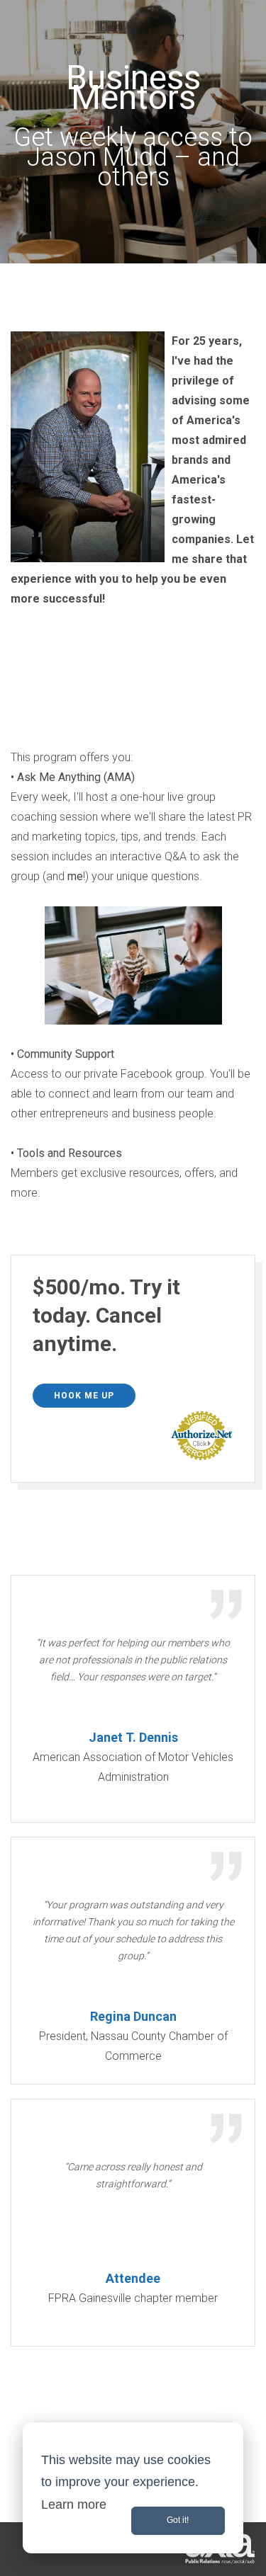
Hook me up (84, 1396)
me (75, 876)
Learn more (74, 2504)
